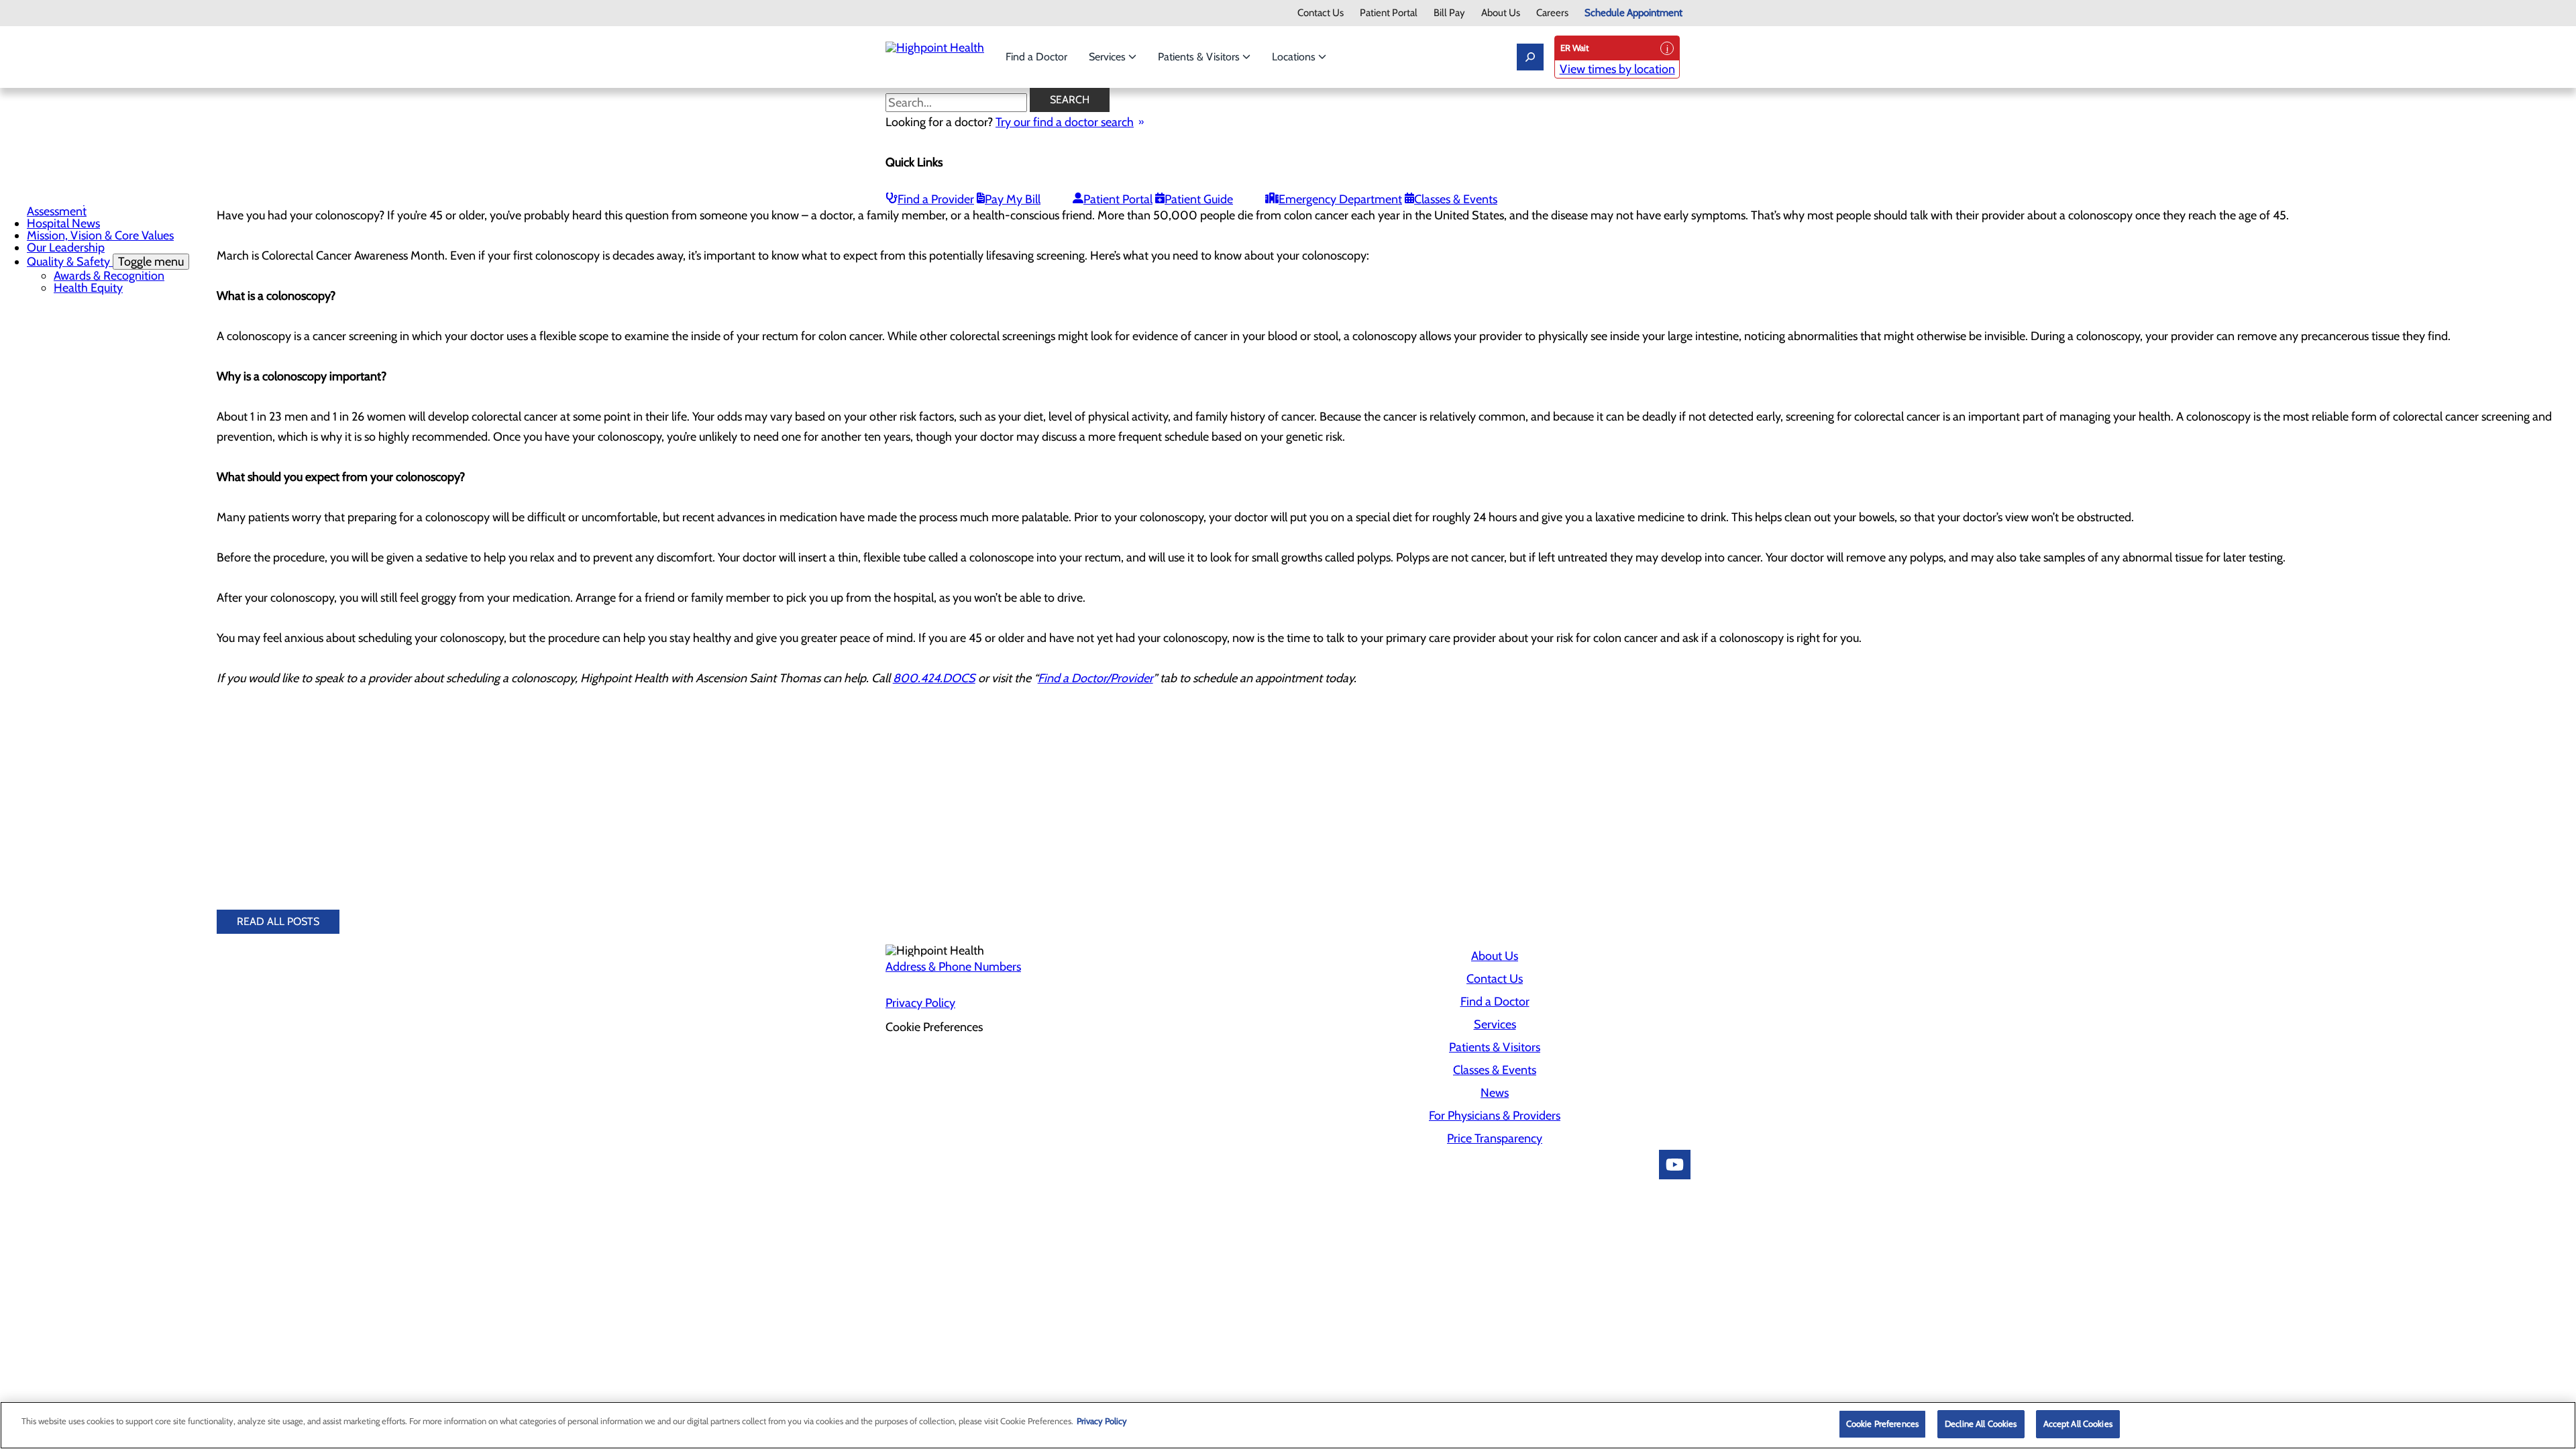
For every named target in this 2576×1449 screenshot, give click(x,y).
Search (1070, 100)
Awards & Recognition (109, 276)
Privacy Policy (920, 1003)
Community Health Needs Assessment (93, 205)
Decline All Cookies (1981, 1424)
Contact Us (1321, 13)
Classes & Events (1456, 199)
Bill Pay (1449, 13)
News (1495, 1093)
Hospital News (63, 223)
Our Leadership (66, 248)
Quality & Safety (105, 262)
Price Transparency (1495, 1138)
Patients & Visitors (1200, 57)
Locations (1295, 57)
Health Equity (88, 288)
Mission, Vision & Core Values (100, 235)
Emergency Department (1340, 199)
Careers (1552, 13)
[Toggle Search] (1530, 57)
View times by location (1617, 69)
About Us (1501, 13)
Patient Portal (1389, 13)
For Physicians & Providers (1495, 1116)
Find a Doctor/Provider (1095, 678)
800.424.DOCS (934, 678)
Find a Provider (936, 199)
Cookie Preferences (1882, 1424)
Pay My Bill (1013, 199)
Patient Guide (1199, 199)
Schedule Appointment (1633, 13)
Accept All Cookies (2078, 1424)
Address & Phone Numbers (953, 967)
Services (1109, 57)
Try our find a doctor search (1065, 122)
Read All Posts (278, 921)
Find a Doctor (1036, 57)
